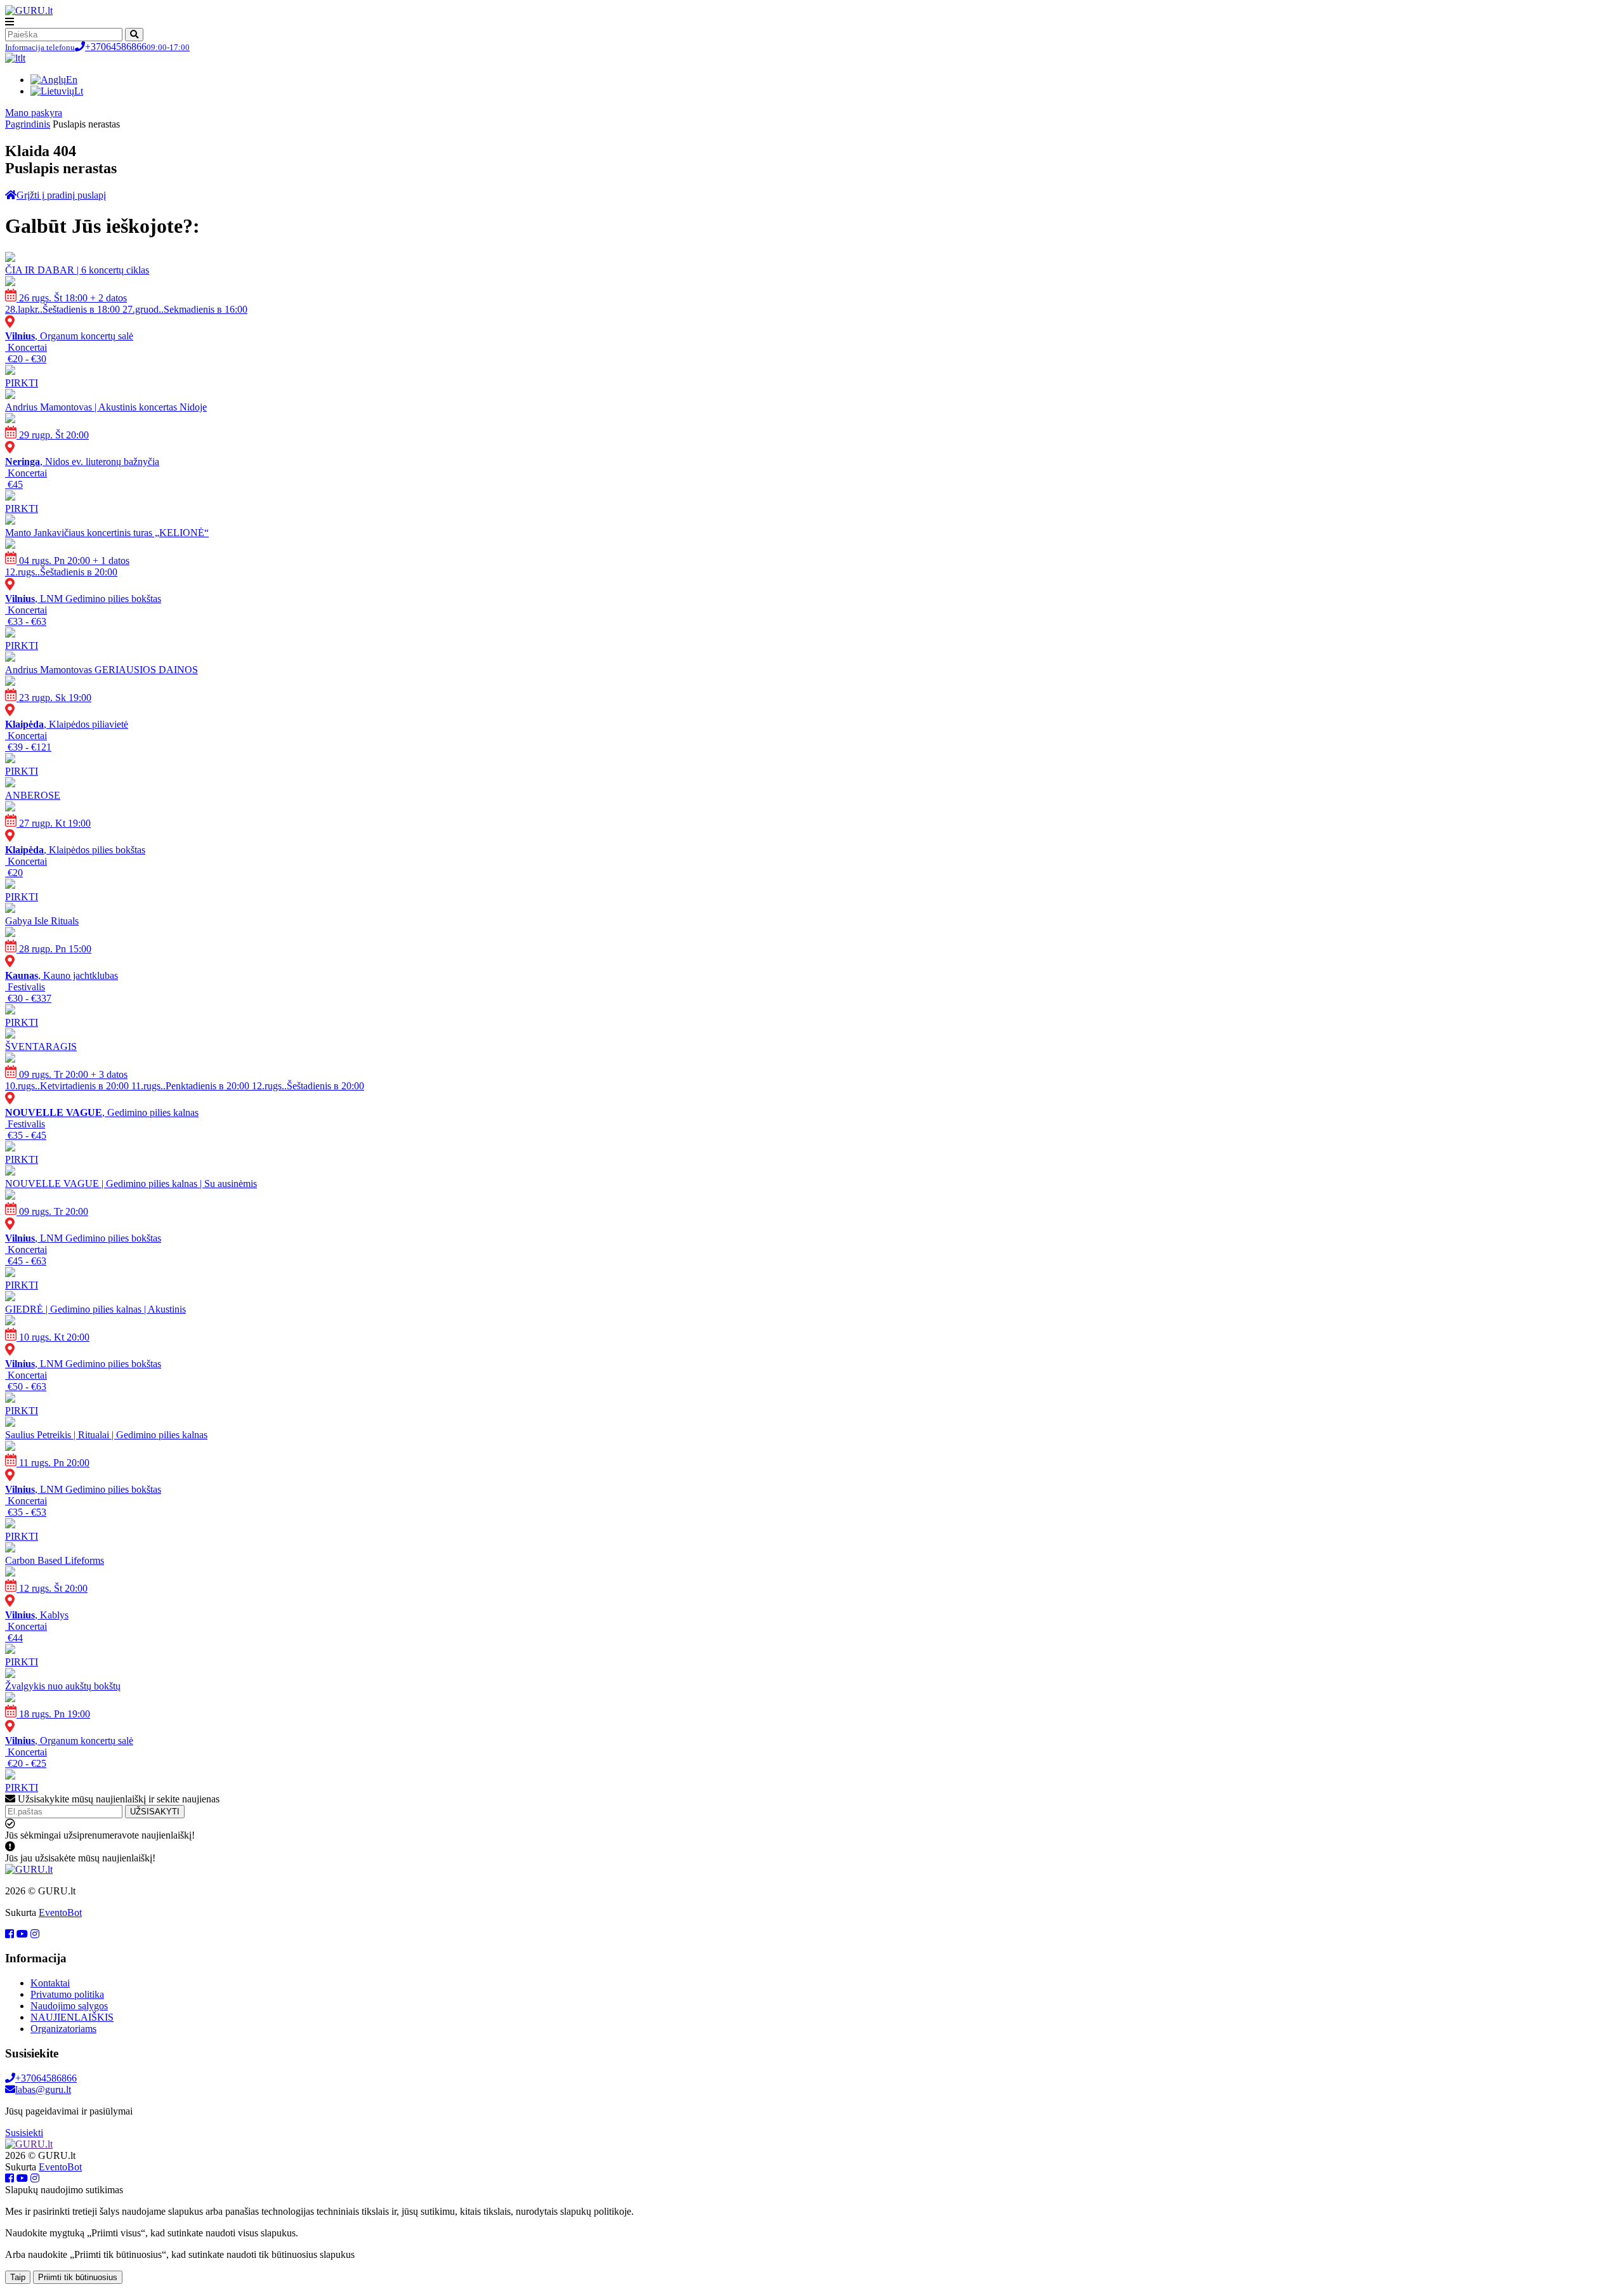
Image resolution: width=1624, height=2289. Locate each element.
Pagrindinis (28, 124)
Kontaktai (50, 1983)
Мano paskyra (34, 113)
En (72, 80)
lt (23, 58)
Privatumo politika (67, 1994)
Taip (18, 2277)
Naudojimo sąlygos (69, 2006)
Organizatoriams (63, 2029)
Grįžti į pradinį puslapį (61, 195)
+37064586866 (97, 47)
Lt (79, 91)
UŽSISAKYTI (155, 1812)
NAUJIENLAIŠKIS (72, 2017)
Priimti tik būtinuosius (78, 2277)
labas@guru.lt (43, 2089)
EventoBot (60, 1912)
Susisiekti (24, 2133)
